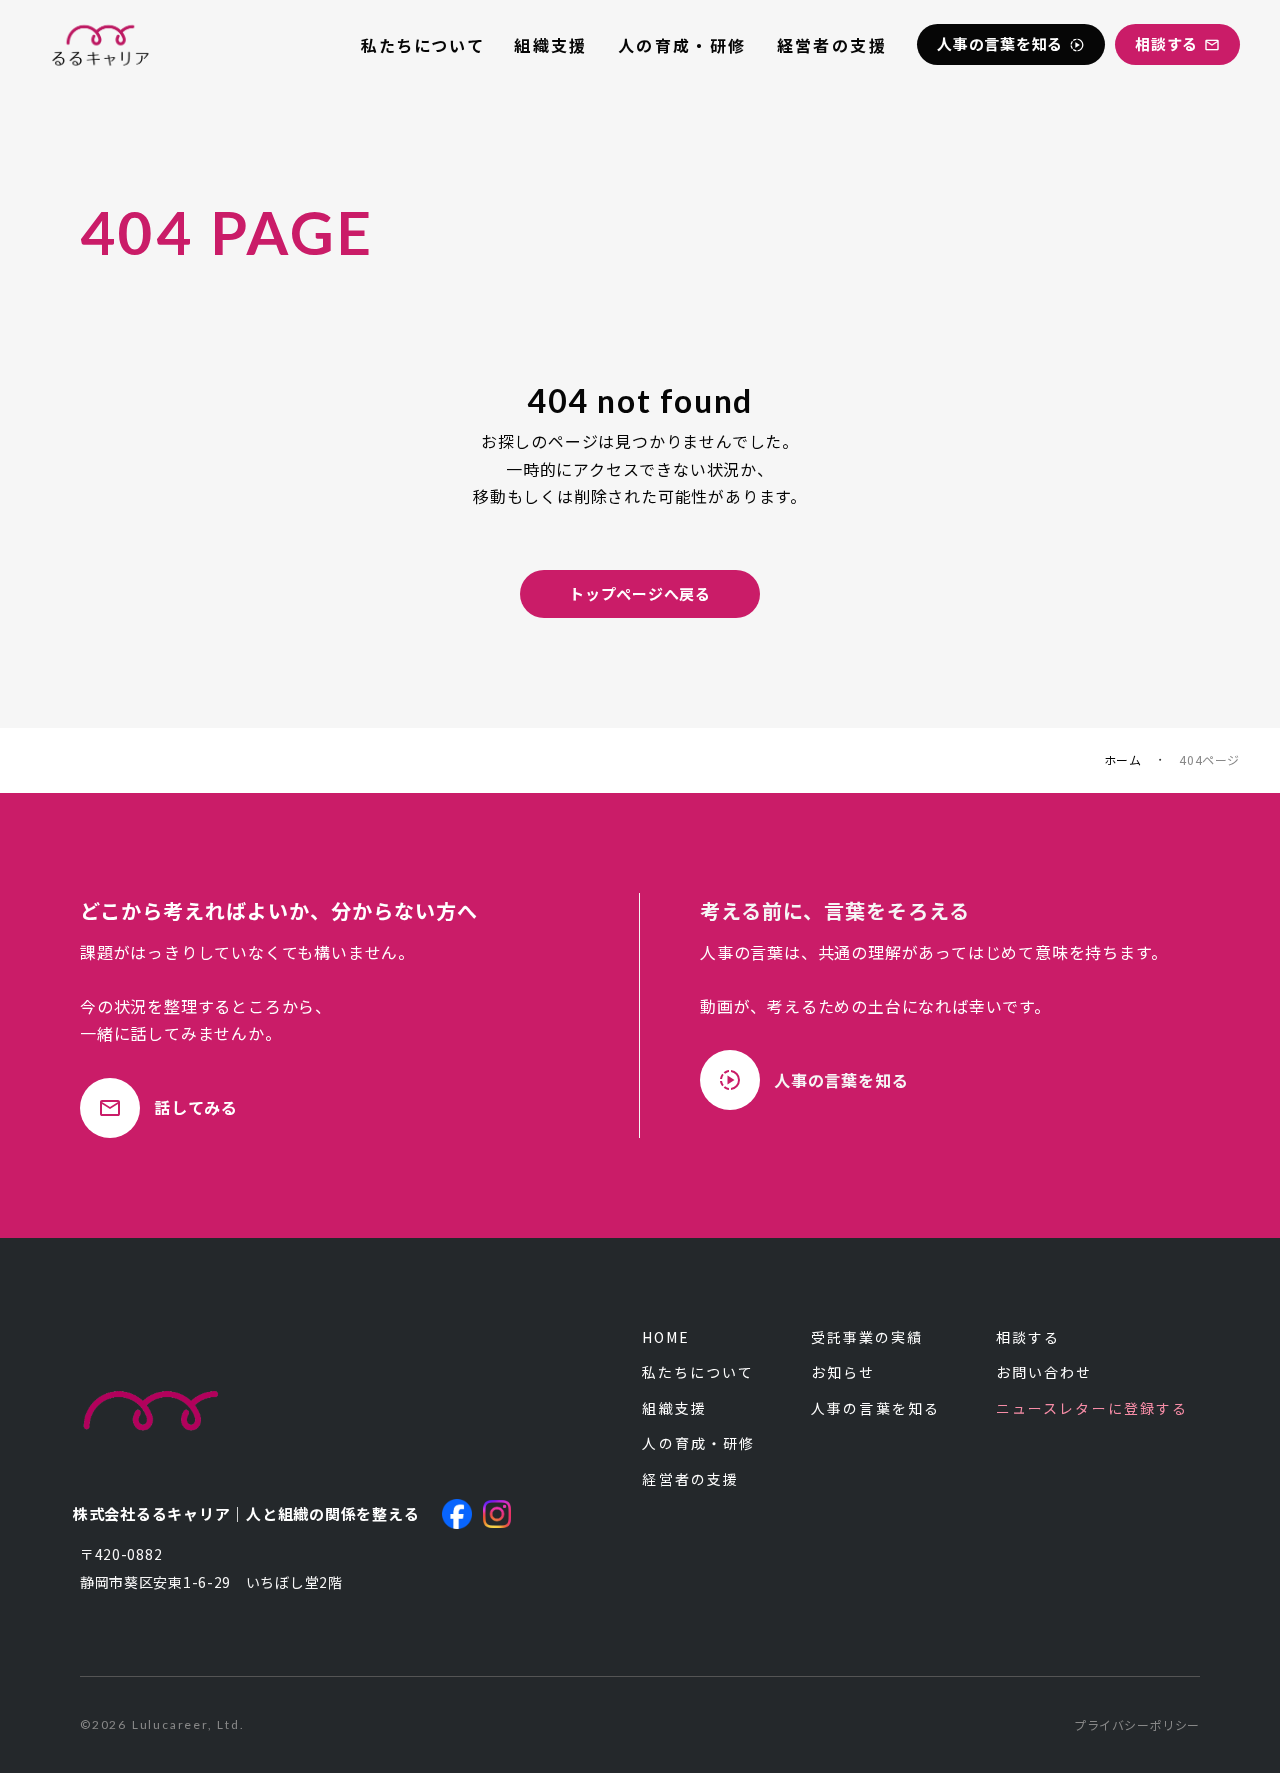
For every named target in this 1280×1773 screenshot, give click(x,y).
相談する (1028, 1337)
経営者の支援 (832, 45)
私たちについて (422, 45)
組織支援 (551, 45)
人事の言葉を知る (875, 1408)
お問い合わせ (1044, 1372)
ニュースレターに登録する (1092, 1408)
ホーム (1123, 760)
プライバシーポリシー (1137, 1725)
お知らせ (843, 1372)
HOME (666, 1337)
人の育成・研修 (682, 45)
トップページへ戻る (640, 593)
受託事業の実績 (867, 1337)
